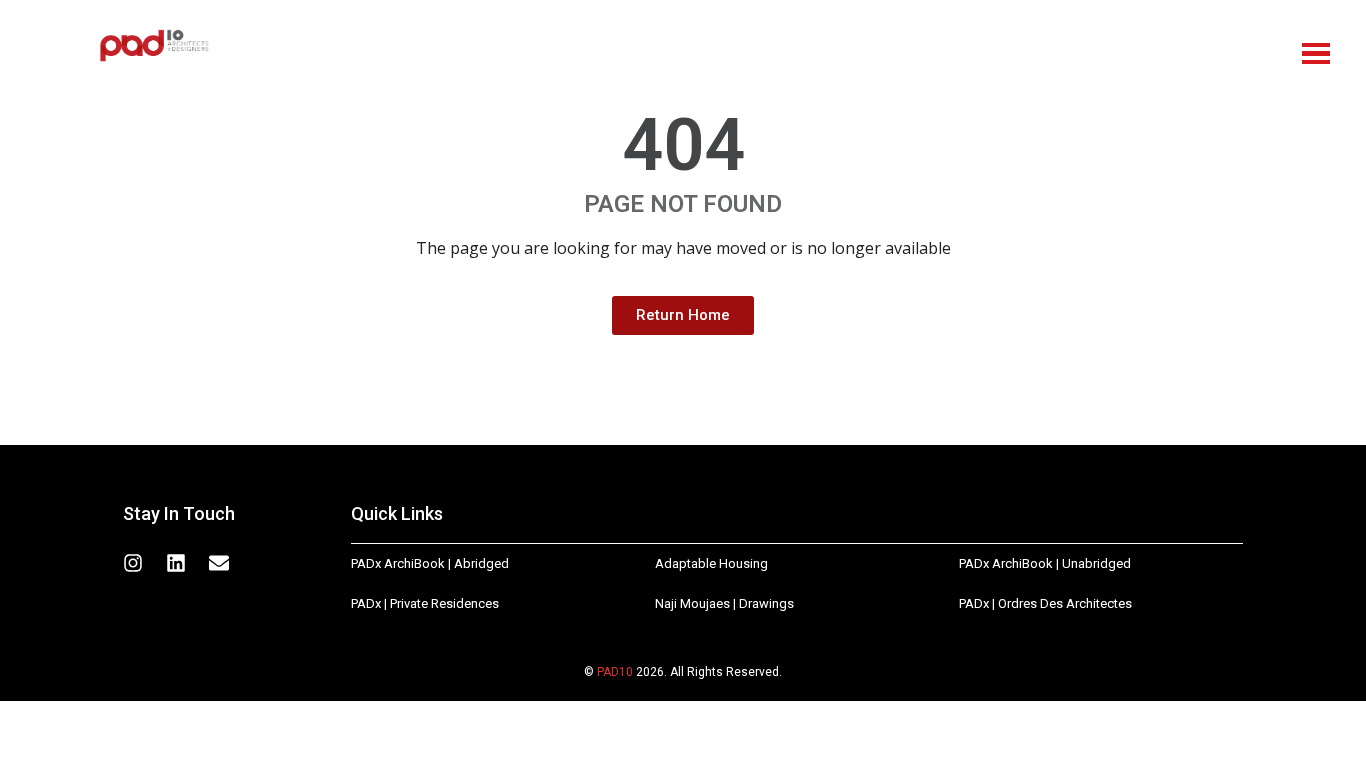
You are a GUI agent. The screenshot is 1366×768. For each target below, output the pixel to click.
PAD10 (615, 672)
